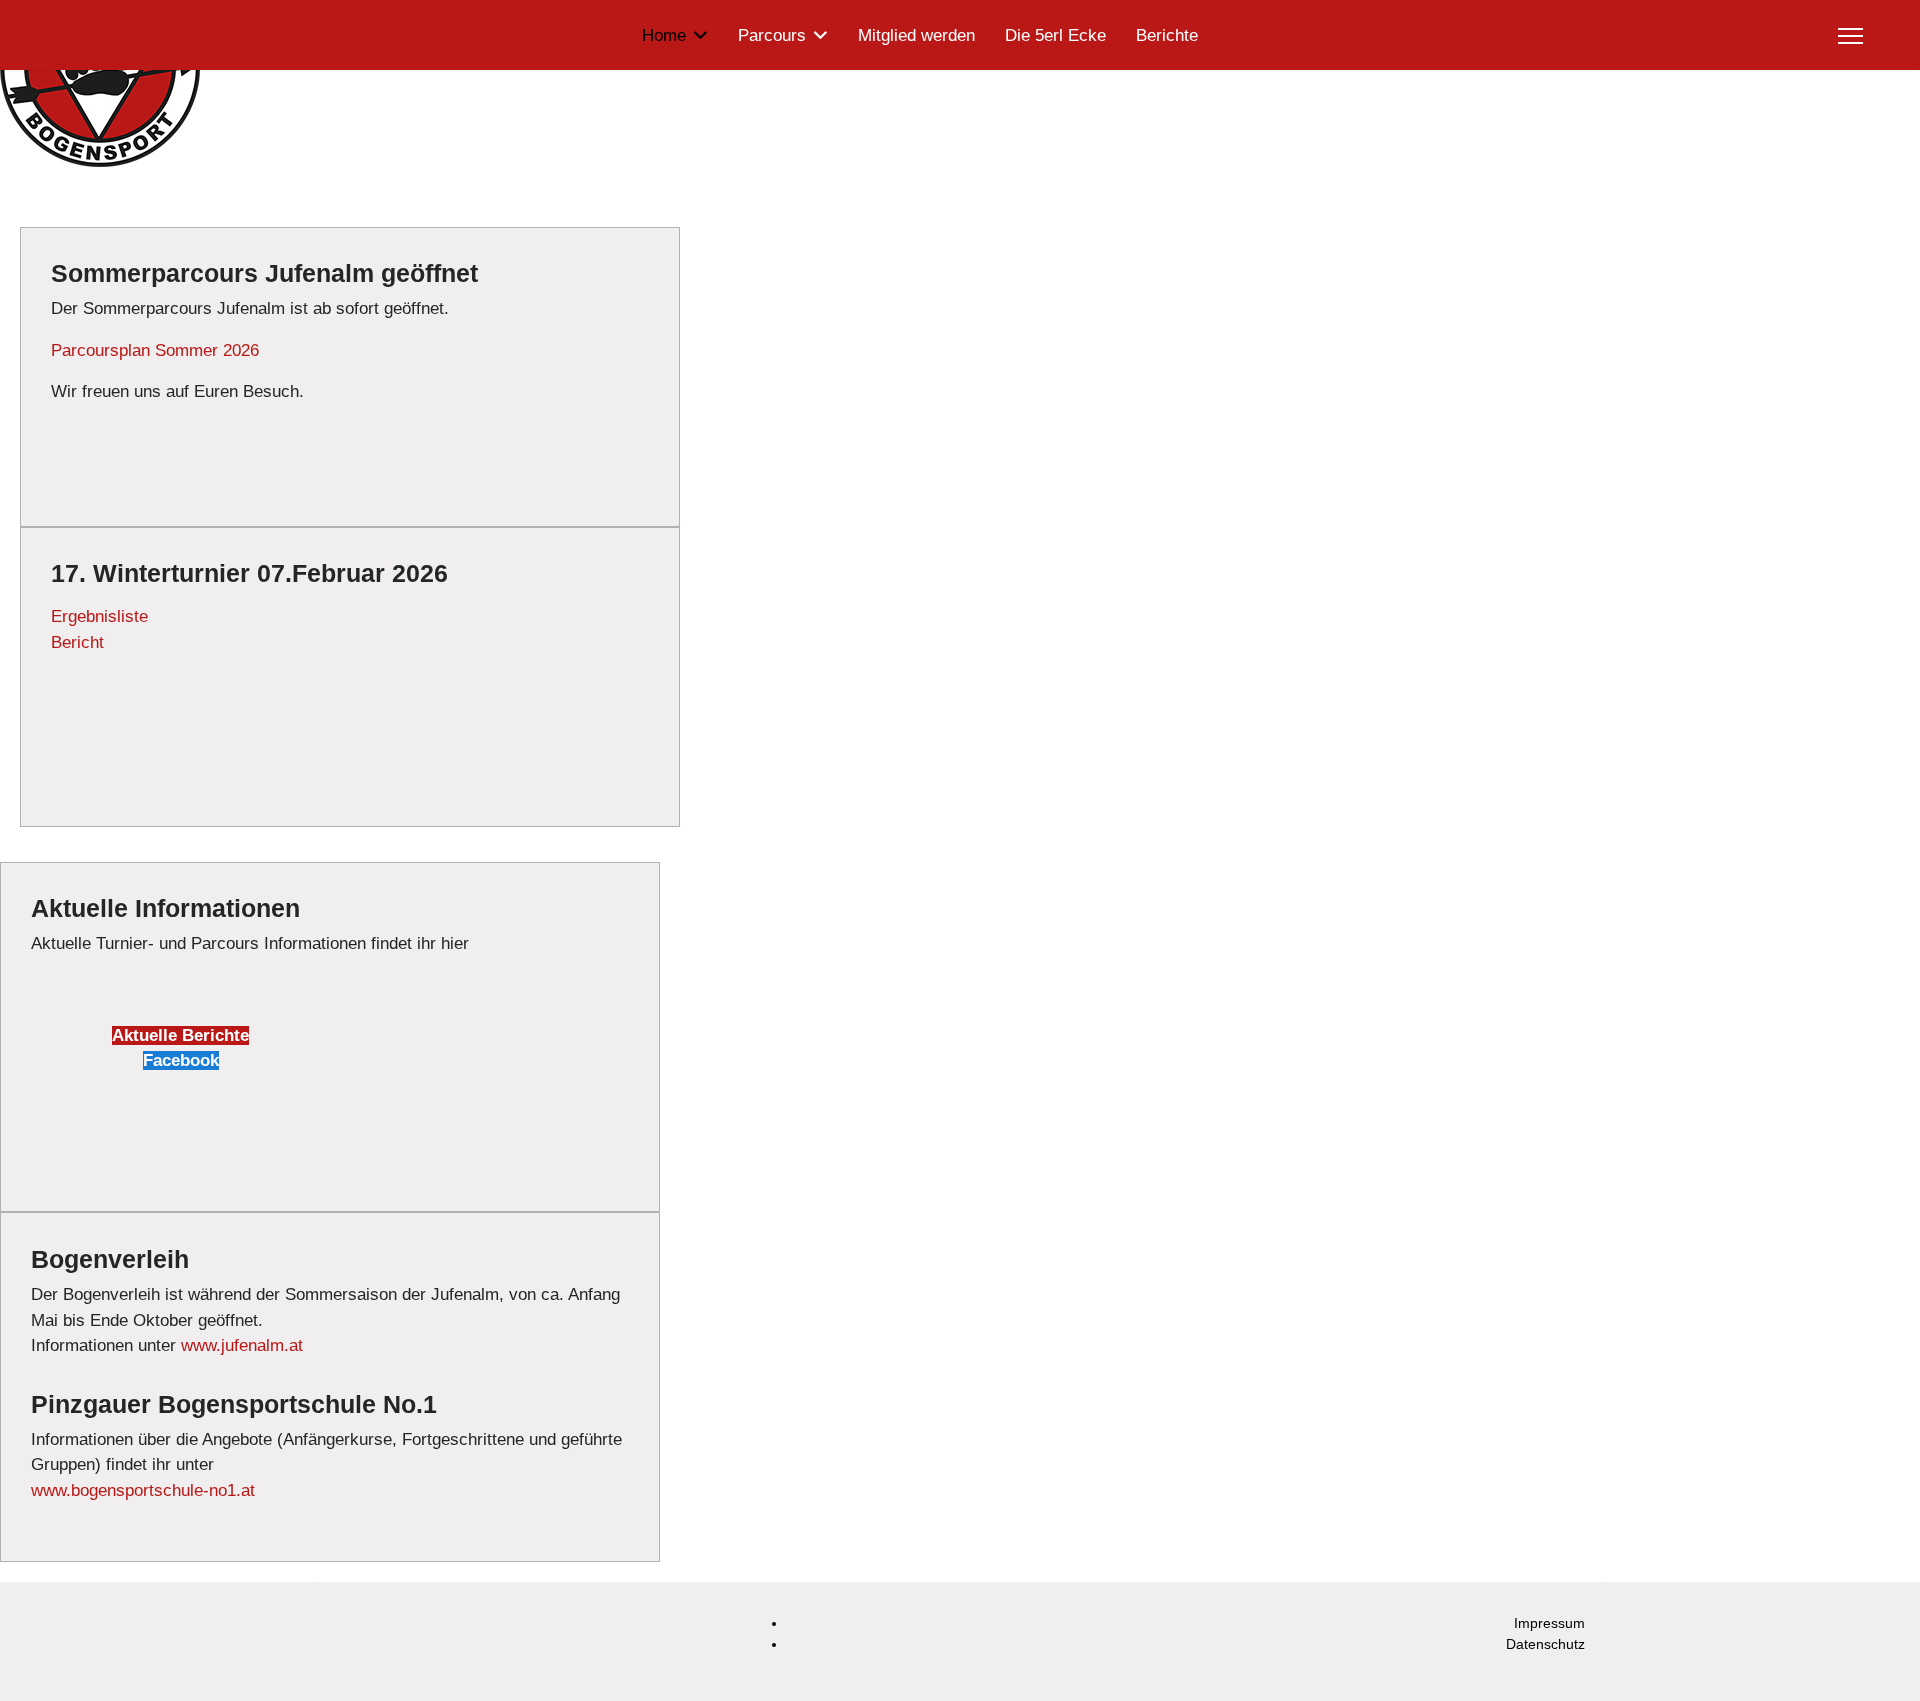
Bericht (77, 642)
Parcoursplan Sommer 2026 (155, 350)
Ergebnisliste (99, 616)
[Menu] (1850, 36)
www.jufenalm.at (242, 1345)
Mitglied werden (916, 35)
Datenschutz (1545, 1644)
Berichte (1167, 35)
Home (664, 35)
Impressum (1549, 1623)
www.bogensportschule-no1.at (143, 1490)
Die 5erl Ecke (1055, 35)
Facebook (181, 1060)
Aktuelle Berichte (180, 1035)
